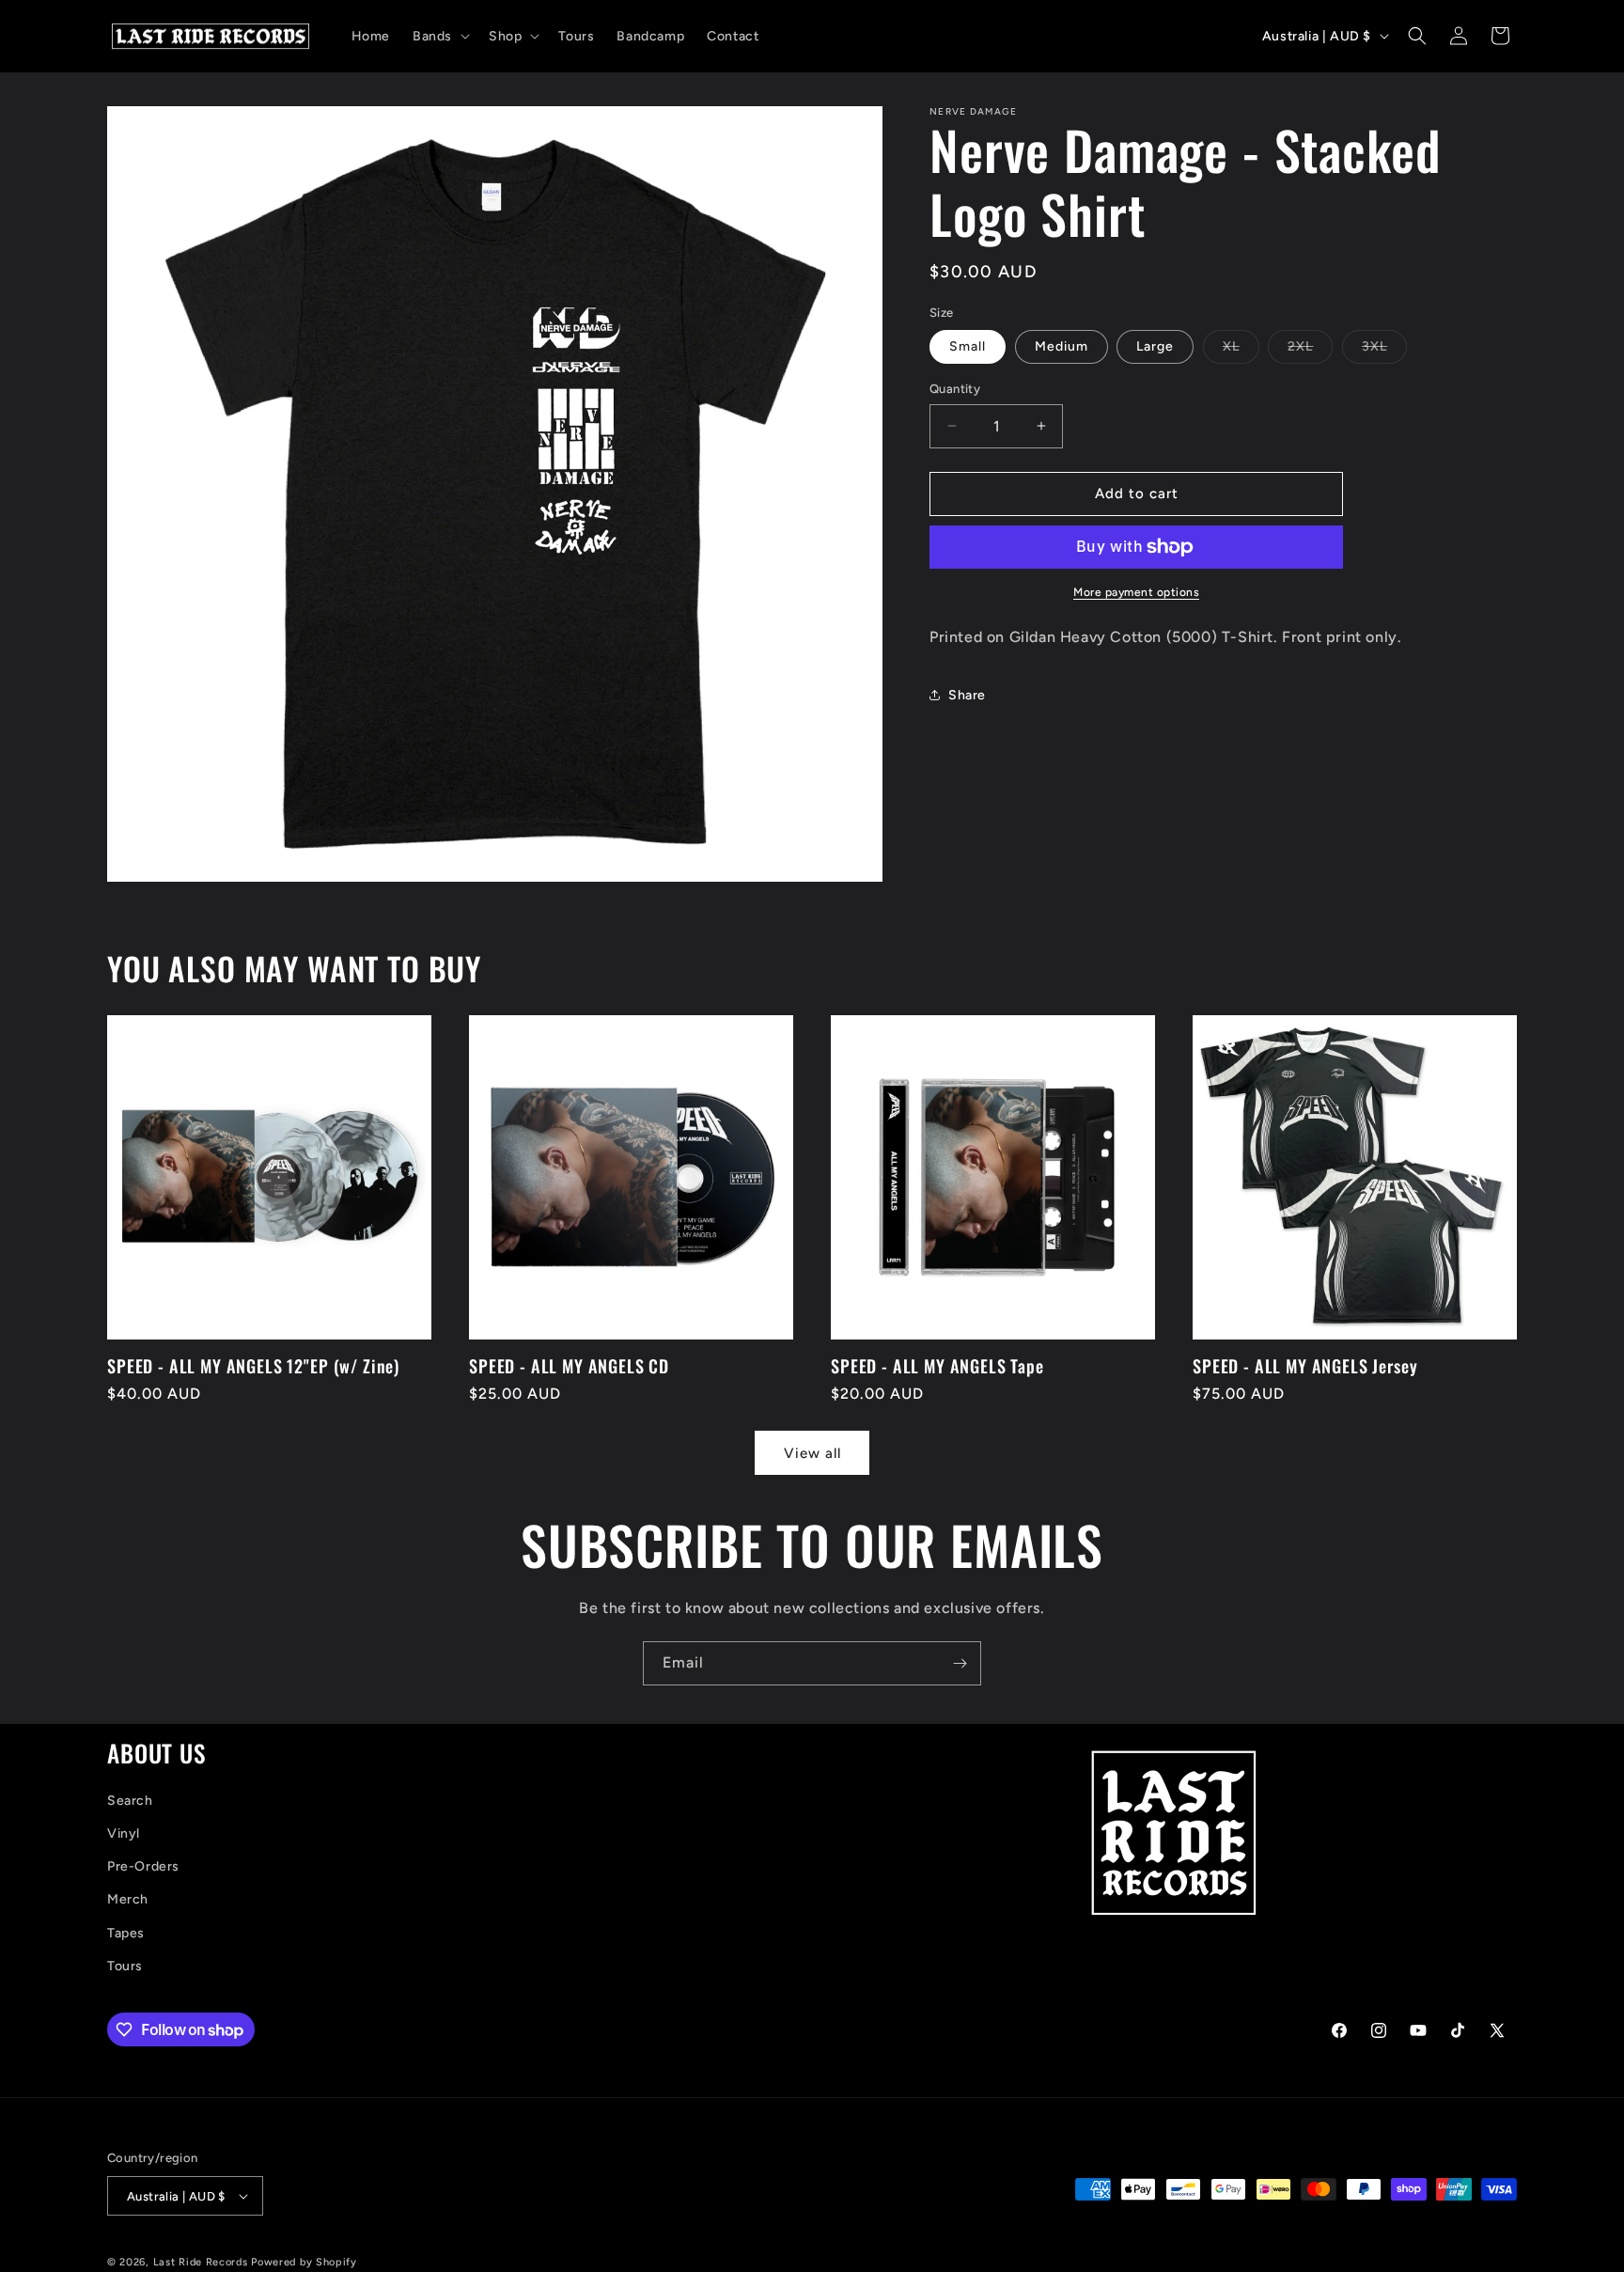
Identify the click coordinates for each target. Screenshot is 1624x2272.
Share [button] (967, 695)
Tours (125, 1966)
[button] (439, 36)
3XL (1384, 351)
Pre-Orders (143, 1866)
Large (1155, 346)
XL (1241, 351)
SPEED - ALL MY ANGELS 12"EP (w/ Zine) (253, 1366)
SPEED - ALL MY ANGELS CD (569, 1366)
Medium (1062, 346)
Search (130, 1801)
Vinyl (124, 1833)
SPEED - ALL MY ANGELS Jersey (1305, 1366)
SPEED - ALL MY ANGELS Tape (937, 1366)
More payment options (1136, 592)
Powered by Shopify (304, 2262)
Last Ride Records (201, 2262)
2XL (1310, 351)
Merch (128, 1899)
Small (968, 346)
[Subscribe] (960, 1663)
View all (812, 1453)
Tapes (126, 1932)
